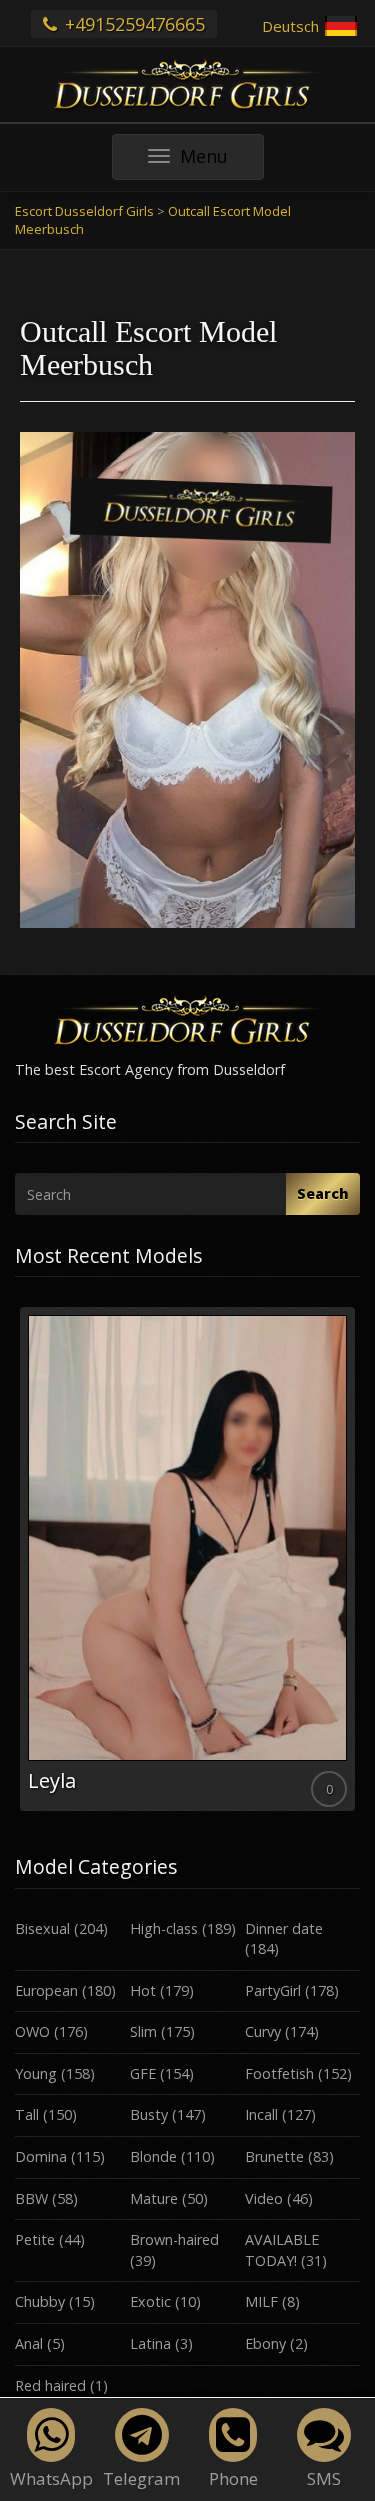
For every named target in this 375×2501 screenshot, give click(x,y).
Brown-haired (174, 2239)
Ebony (265, 2343)
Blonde (153, 2156)
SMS (324, 2478)
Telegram (141, 2478)
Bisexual (42, 1928)
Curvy (263, 2031)
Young (36, 2073)
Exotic (150, 2301)
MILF (261, 2301)
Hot (143, 1990)
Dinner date (284, 1928)
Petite (35, 2239)
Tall (27, 2114)
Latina (150, 2343)
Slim (143, 2031)
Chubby (40, 2301)
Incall (261, 2114)
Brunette (274, 2156)
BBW (31, 2198)
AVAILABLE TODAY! (282, 2250)
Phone (233, 2478)
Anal (29, 2343)
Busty (149, 2114)
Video (264, 2198)
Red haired (50, 2385)
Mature (154, 2198)
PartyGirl (273, 1990)
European (46, 1990)
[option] (187, 1559)
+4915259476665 (132, 24)
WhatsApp (51, 2478)
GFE (143, 2073)
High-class (164, 1928)
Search (323, 1193)
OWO (32, 2031)
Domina (41, 2156)
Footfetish (279, 2073)
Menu (221, 161)
